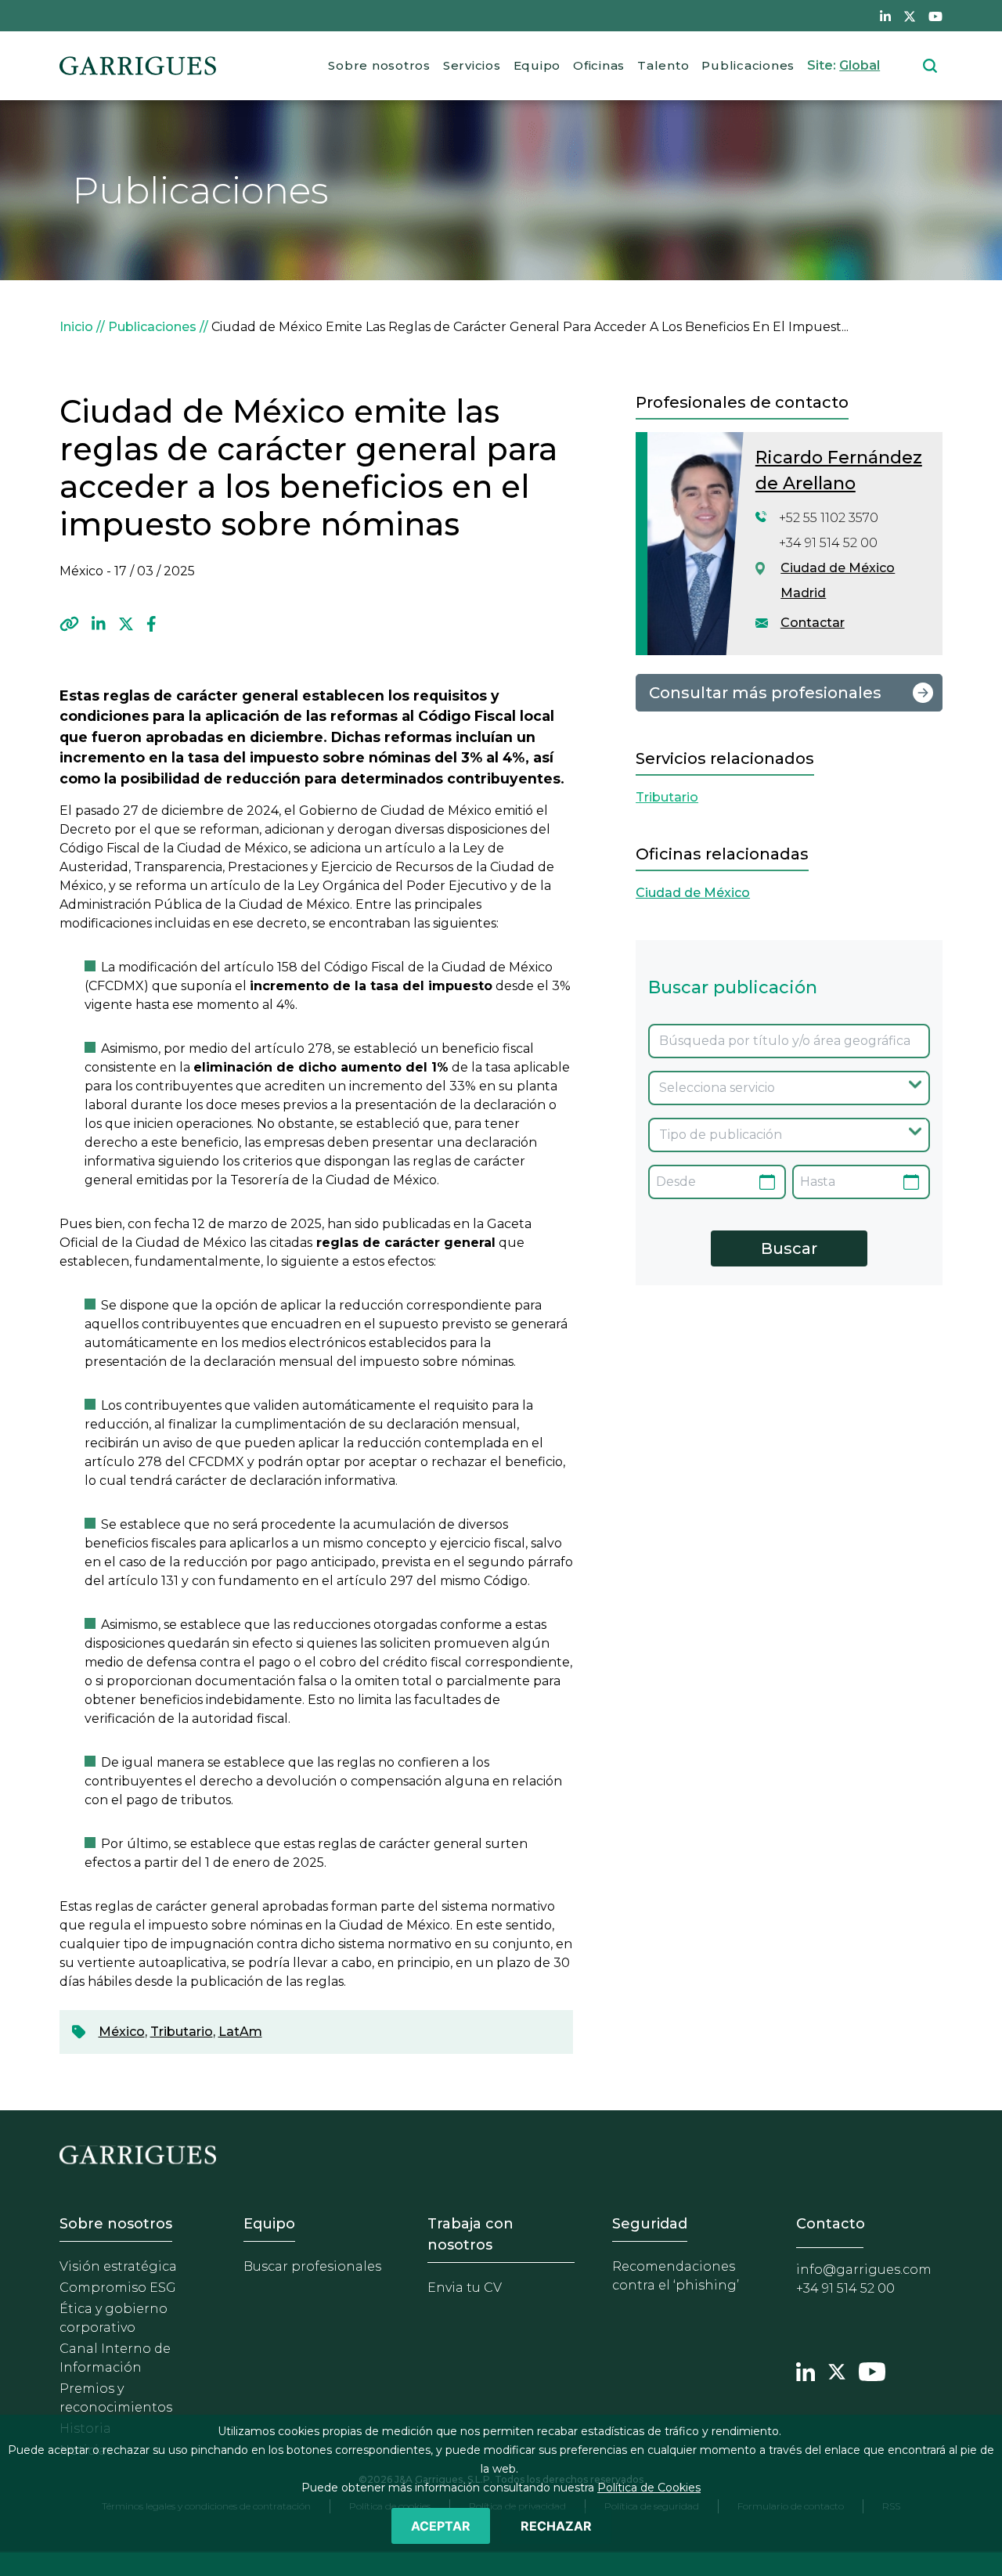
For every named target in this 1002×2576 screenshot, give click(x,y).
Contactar (813, 623)
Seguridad (650, 2224)
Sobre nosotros (379, 65)
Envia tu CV (465, 2288)
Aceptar (441, 2526)
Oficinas (599, 65)
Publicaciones (748, 65)
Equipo (537, 65)
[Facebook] (151, 624)
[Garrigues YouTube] (872, 2370)
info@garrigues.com (864, 2270)
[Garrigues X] (837, 2370)
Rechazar (556, 2526)
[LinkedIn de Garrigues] (885, 16)
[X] (126, 624)
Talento (663, 65)
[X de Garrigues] (910, 16)
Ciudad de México (838, 568)
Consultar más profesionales (765, 693)
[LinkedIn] (99, 624)
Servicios (472, 65)
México (122, 2032)
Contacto (831, 2224)
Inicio (76, 327)
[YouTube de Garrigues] (935, 16)
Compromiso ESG (118, 2288)
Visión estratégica (118, 2266)
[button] (69, 624)
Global (860, 65)
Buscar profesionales (312, 2266)
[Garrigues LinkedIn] (806, 2370)
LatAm (240, 2032)
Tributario (182, 2032)
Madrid (803, 593)
